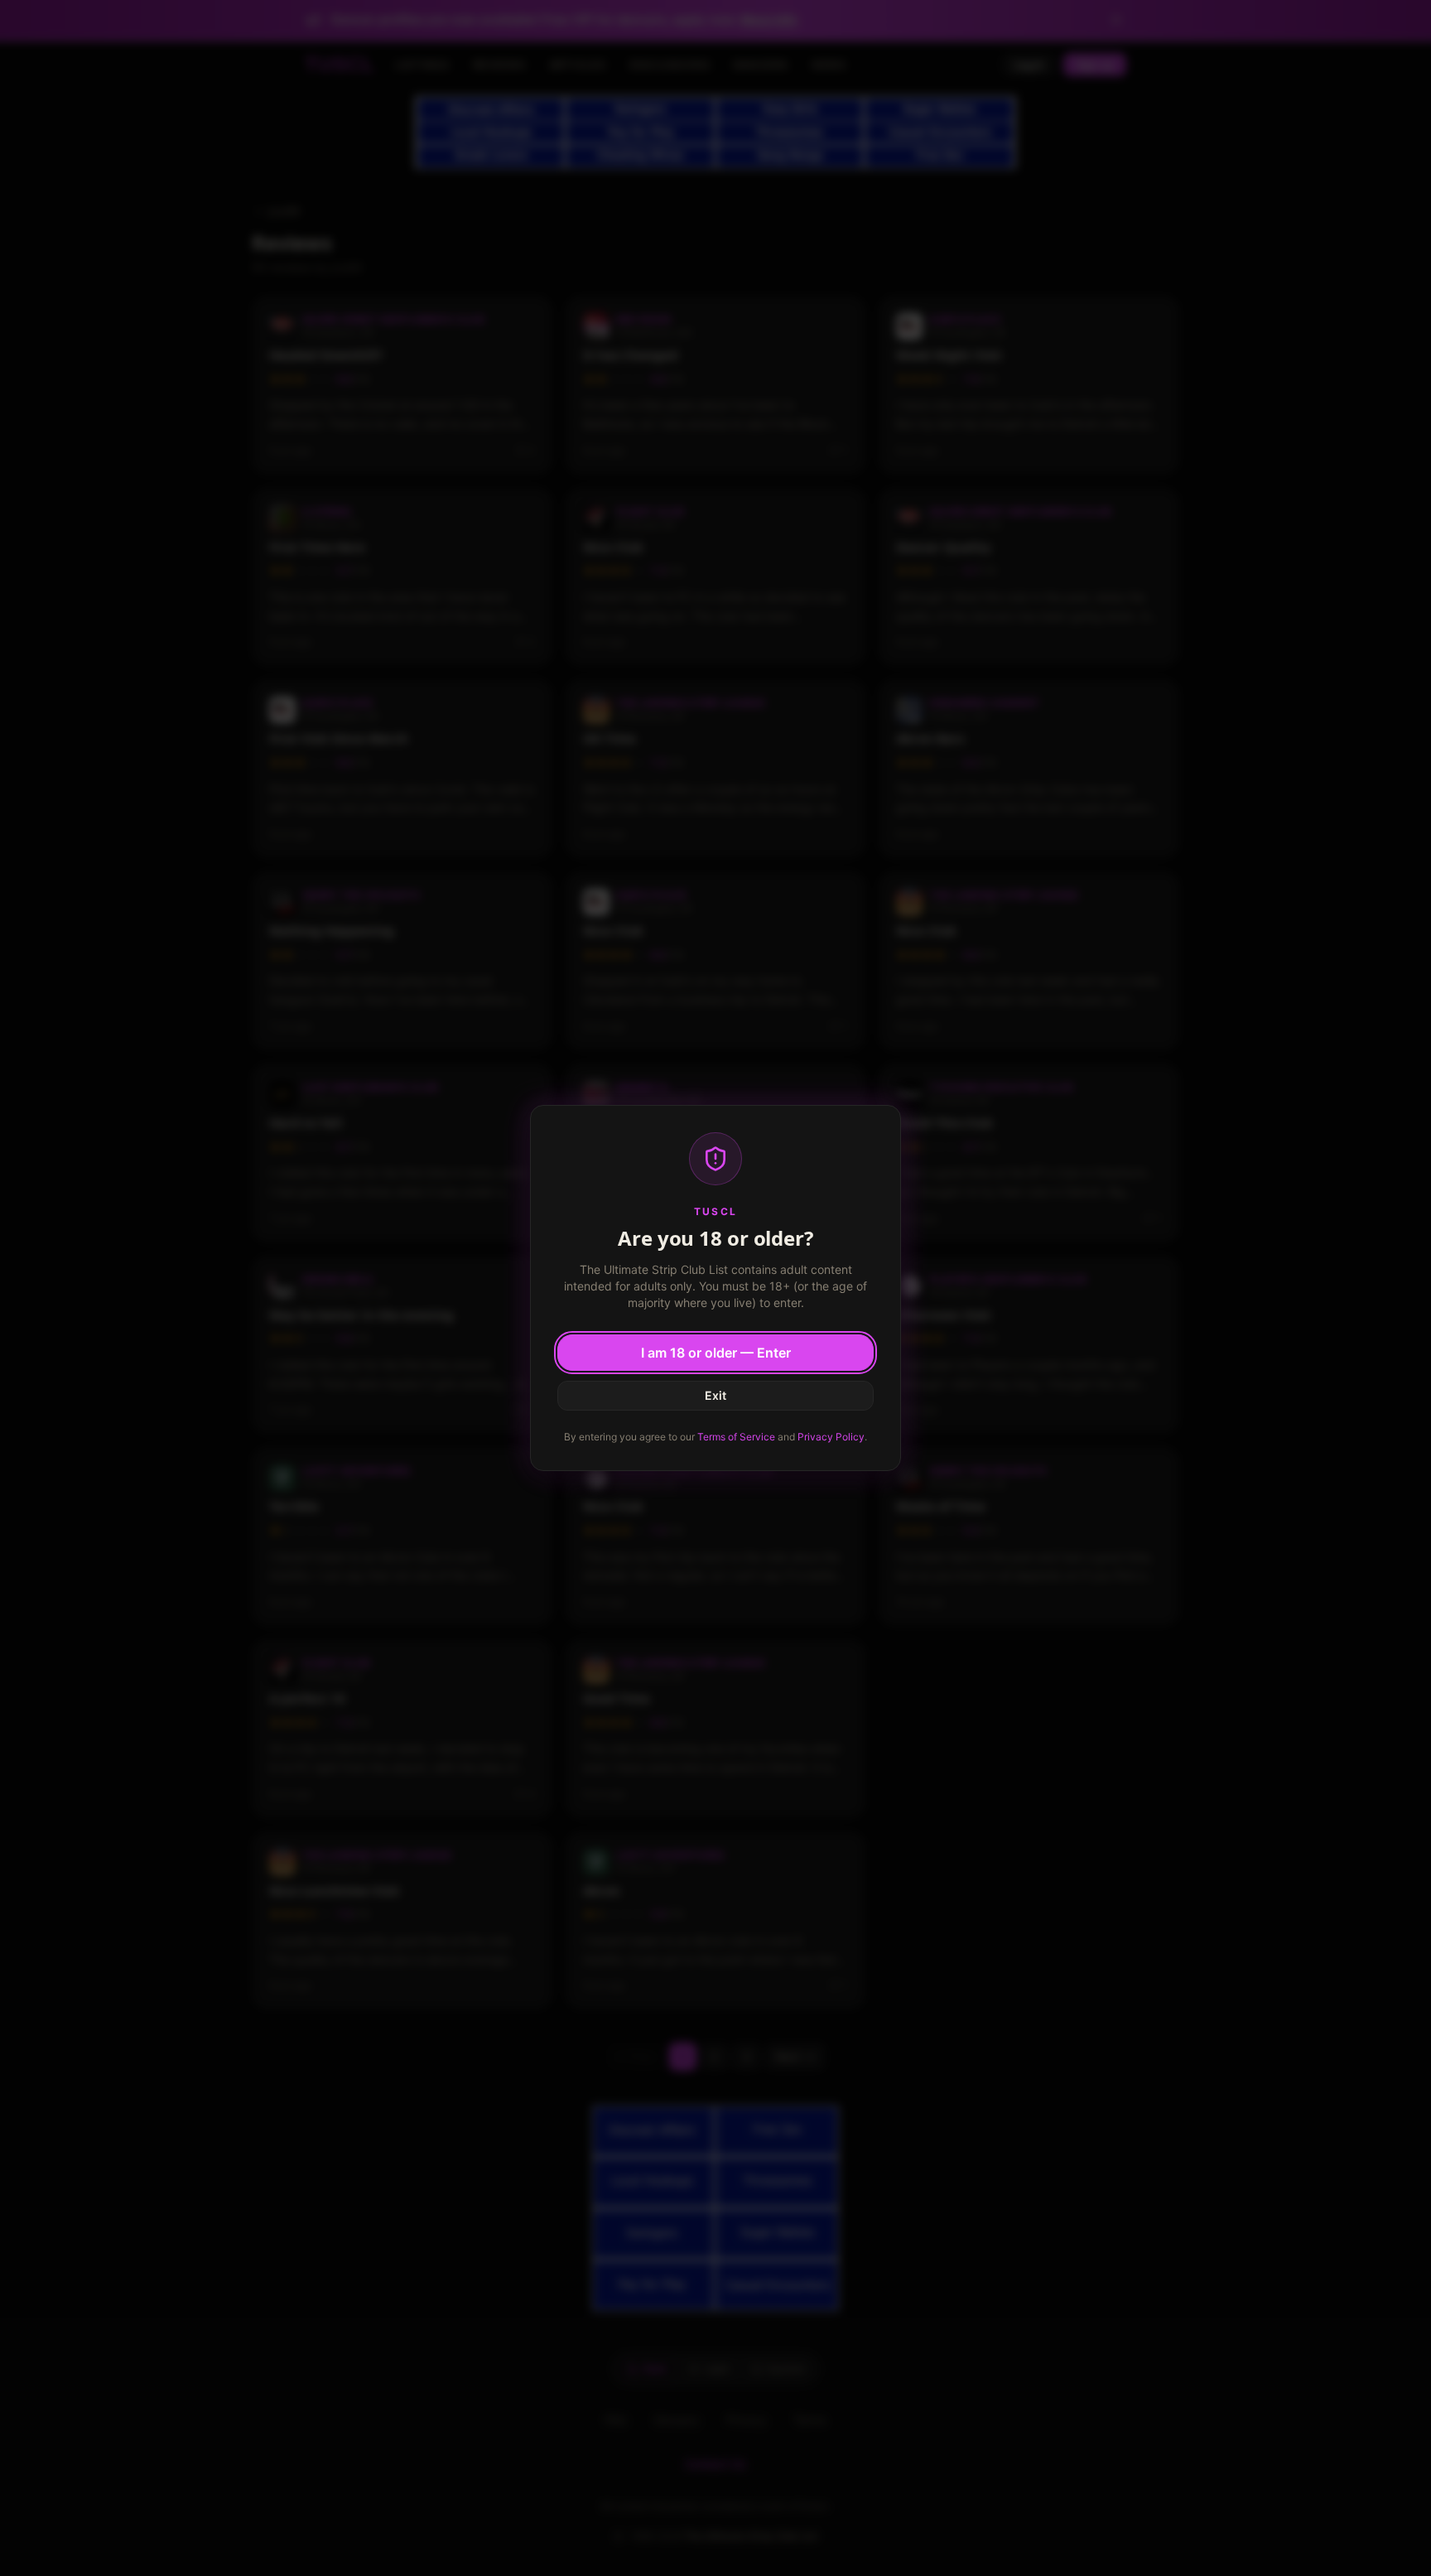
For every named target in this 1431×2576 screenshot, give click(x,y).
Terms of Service (736, 1437)
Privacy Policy (831, 1437)
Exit (715, 1395)
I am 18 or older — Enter (716, 1353)
